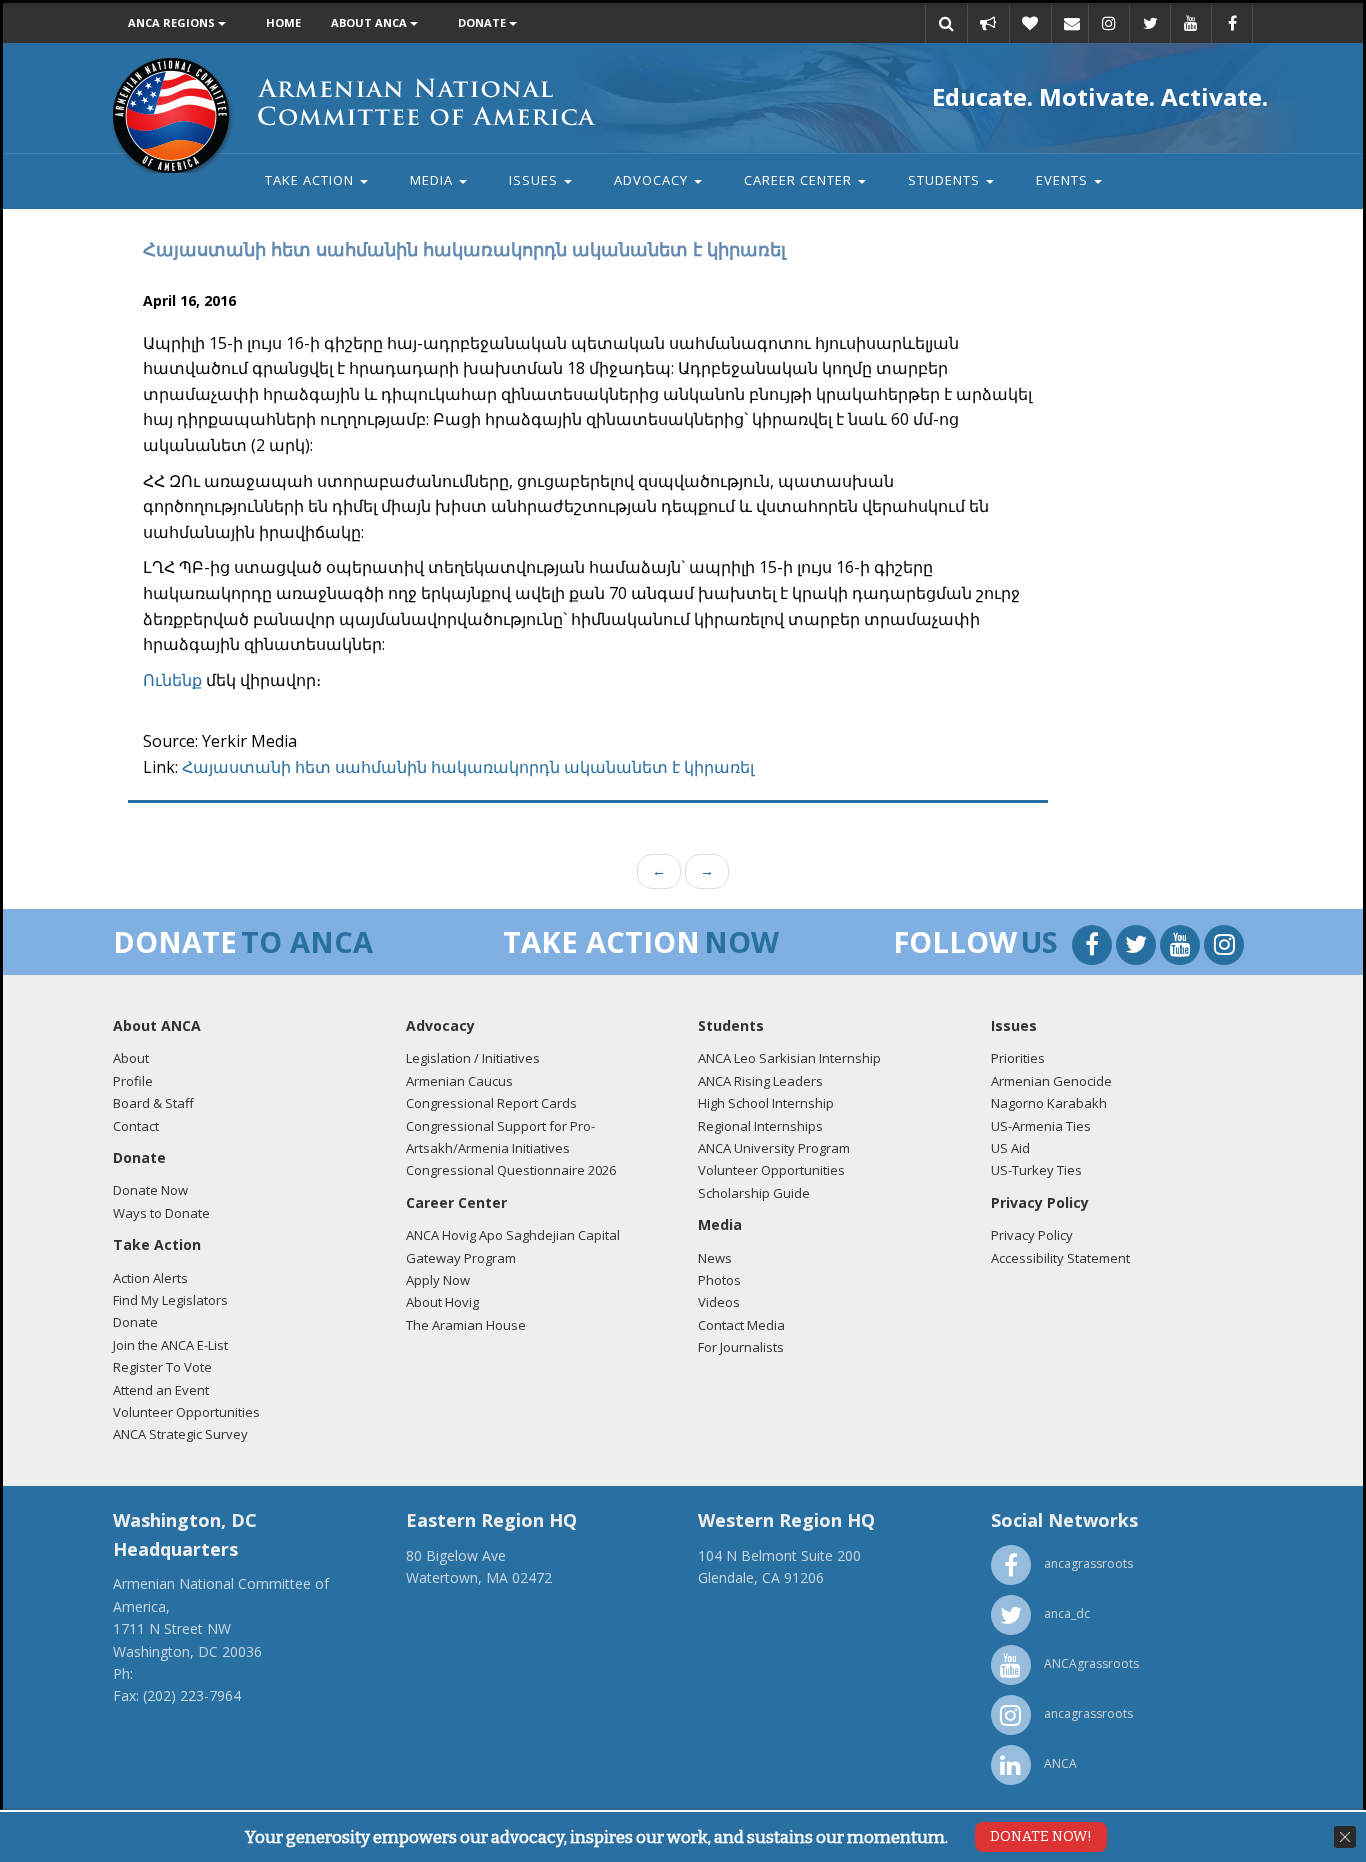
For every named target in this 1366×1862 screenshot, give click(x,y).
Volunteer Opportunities (186, 1412)
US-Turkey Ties (1036, 1170)
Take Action (311, 180)
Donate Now (150, 1190)
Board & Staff (153, 1103)
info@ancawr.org (753, 1622)
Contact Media (741, 1325)
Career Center (800, 180)
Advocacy (653, 180)
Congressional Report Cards (491, 1103)
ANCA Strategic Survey (180, 1434)
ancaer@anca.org (462, 1622)
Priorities (1018, 1058)
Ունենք (172, 680)
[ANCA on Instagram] (1109, 23)
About (131, 1058)
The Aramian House (466, 1325)
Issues (535, 180)
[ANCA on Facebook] (1232, 23)
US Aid (1010, 1148)
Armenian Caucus (459, 1081)
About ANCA (370, 22)
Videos (719, 1302)
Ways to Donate (161, 1213)
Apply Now (438, 1280)
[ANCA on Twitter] (1150, 23)
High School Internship (766, 1103)
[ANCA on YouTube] (1191, 23)
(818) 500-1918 (747, 1599)
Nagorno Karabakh (1049, 1103)
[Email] (1072, 23)
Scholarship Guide (754, 1193)
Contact (136, 1126)
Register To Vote (162, 1367)
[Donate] (1030, 23)
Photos (719, 1280)
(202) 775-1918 (186, 1673)
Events (1064, 180)
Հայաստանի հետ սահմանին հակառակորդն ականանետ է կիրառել (468, 767)
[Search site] (946, 23)
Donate (483, 22)
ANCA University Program (774, 1148)
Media (433, 180)
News (715, 1258)
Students (946, 180)
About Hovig (442, 1302)
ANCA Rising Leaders (760, 1081)
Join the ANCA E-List (170, 1345)
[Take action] (988, 23)
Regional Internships (760, 1126)
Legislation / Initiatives (473, 1058)
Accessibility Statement (1060, 1258)
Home (283, 22)
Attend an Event (161, 1390)
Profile (133, 1081)
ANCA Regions (173, 22)
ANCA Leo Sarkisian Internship (789, 1058)
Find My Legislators (170, 1300)
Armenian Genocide (1051, 1081)
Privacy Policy (1032, 1235)
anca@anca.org (163, 1718)
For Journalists (741, 1347)
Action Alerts (150, 1278)
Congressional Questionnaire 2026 (511, 1170)
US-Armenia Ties (1041, 1126)
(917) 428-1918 (455, 1599)
